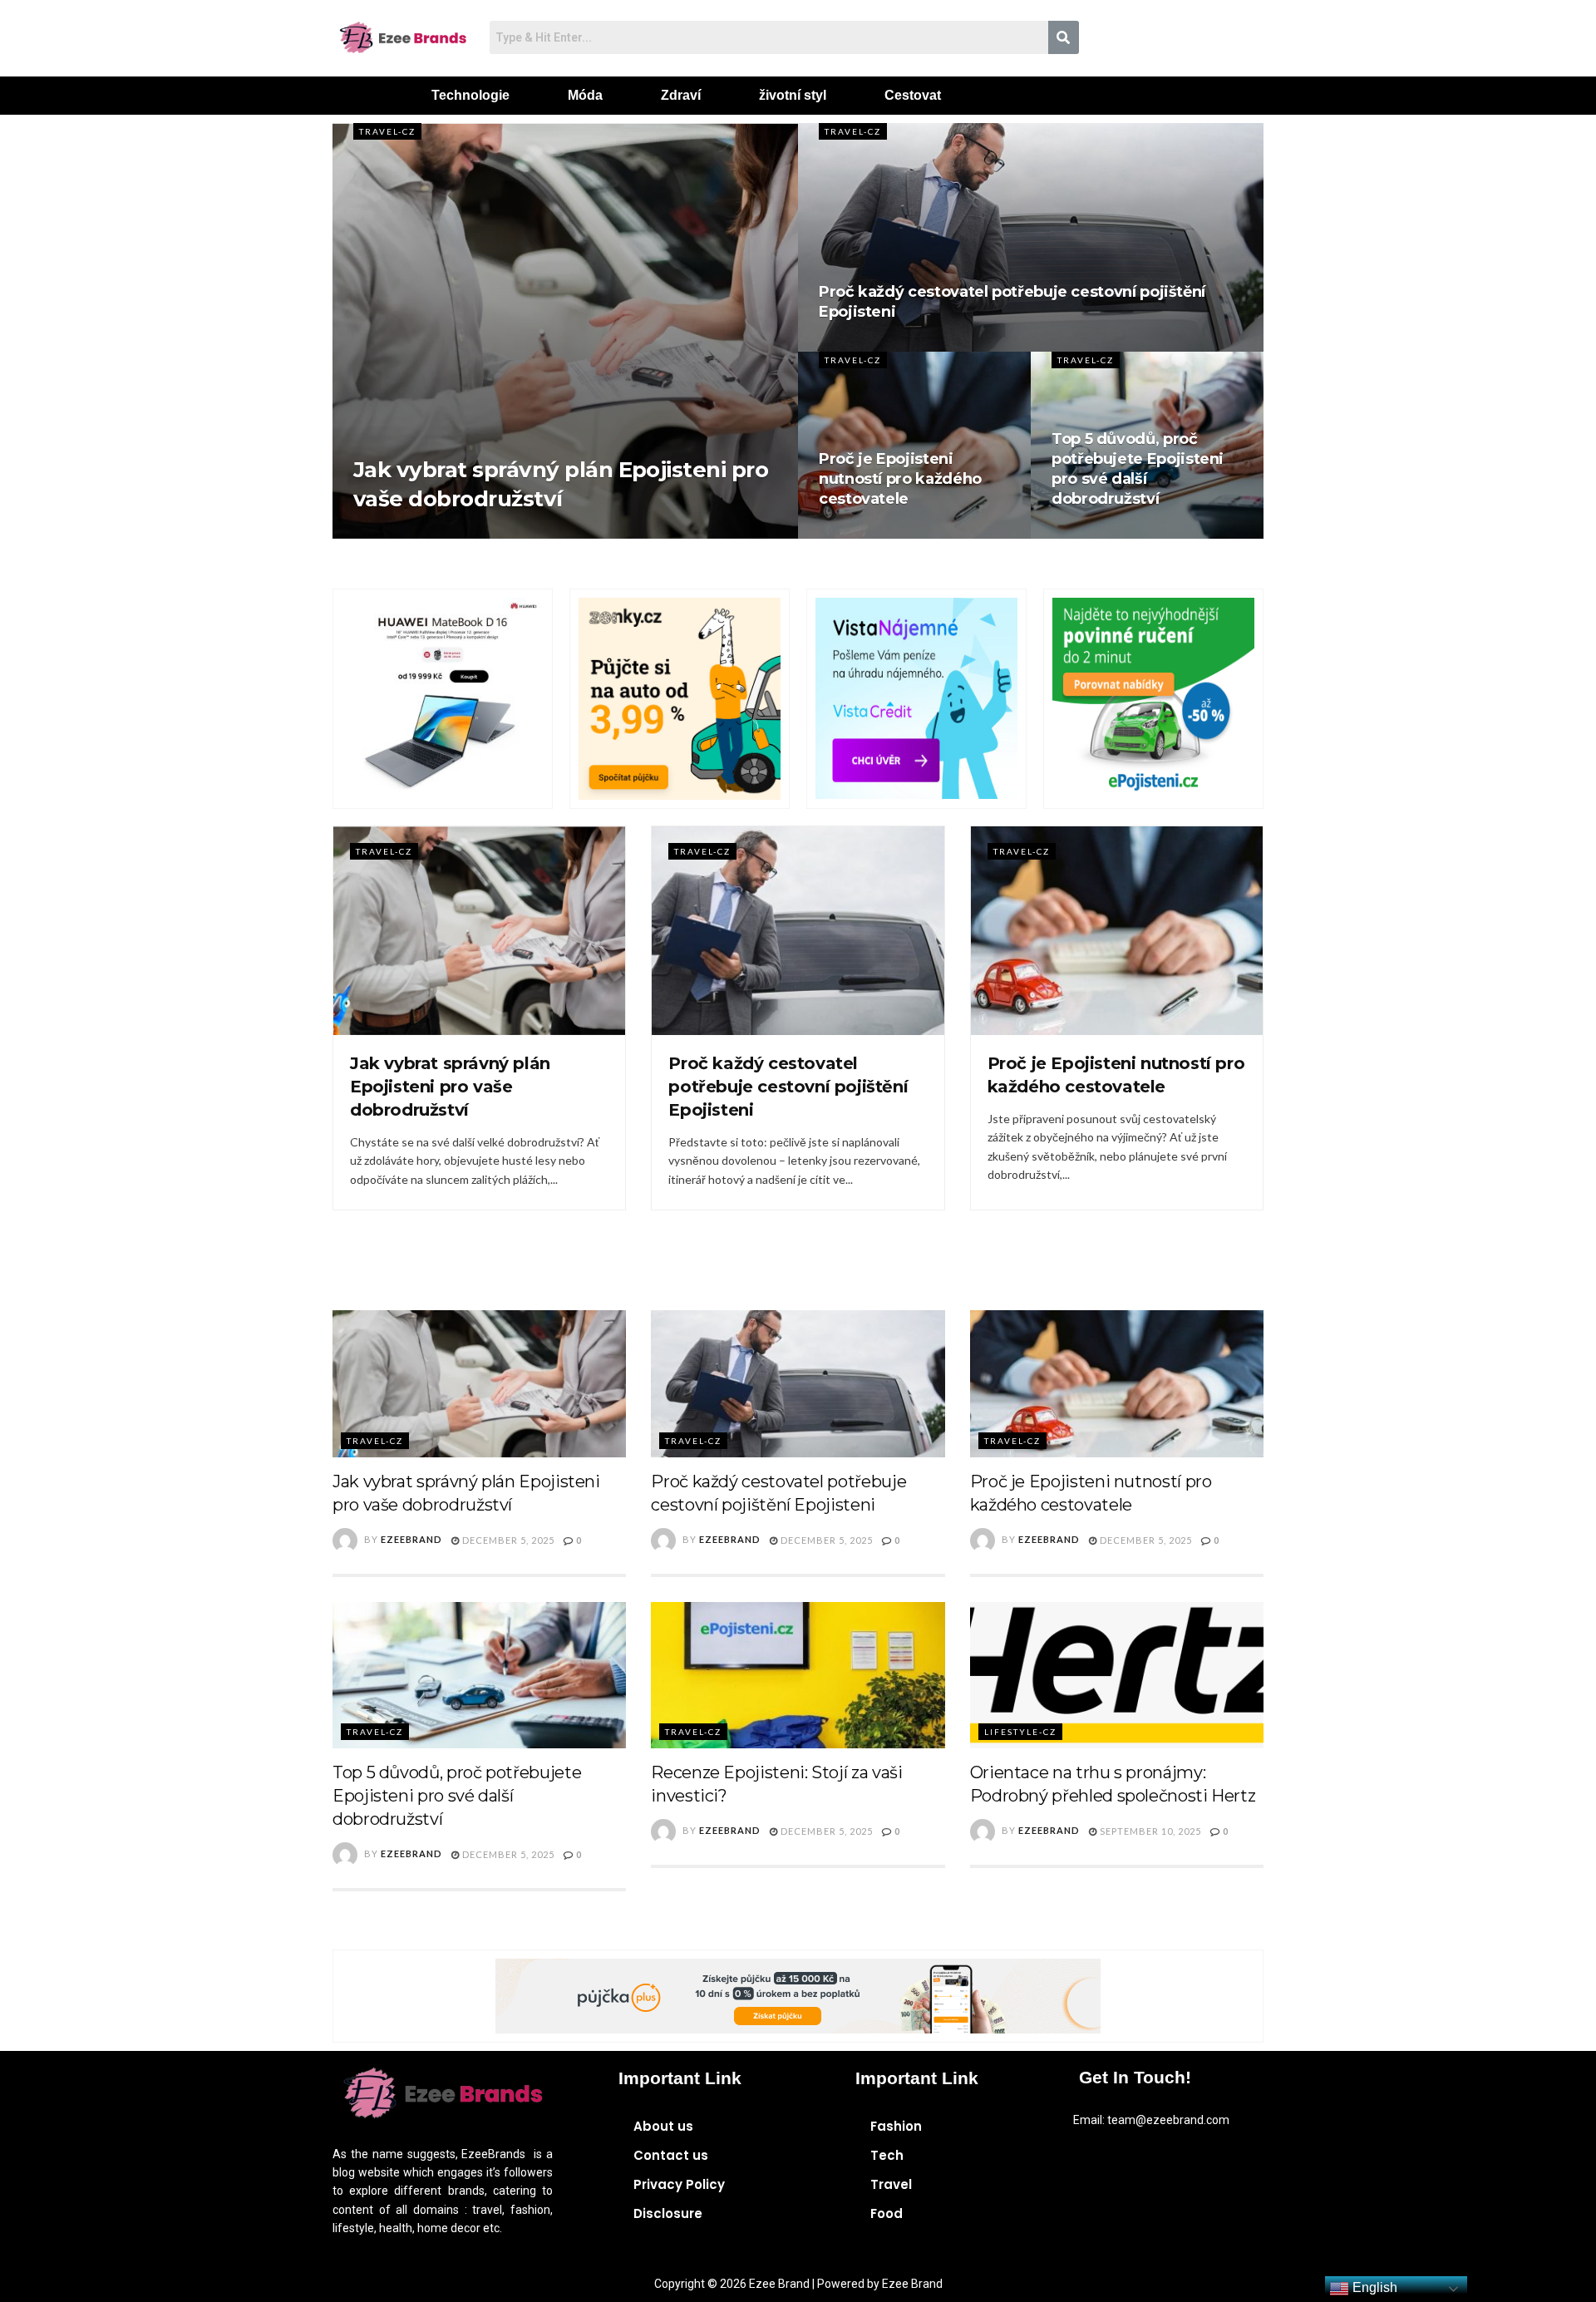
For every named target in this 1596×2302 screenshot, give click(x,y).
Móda (585, 95)
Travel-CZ (387, 131)
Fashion (896, 2126)
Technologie (470, 95)
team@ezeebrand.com (1168, 2120)
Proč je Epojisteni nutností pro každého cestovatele (900, 479)
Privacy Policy (679, 2184)
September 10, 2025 (1149, 1831)
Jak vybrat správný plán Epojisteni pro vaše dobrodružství (450, 1087)
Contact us (671, 2155)
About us (663, 2126)
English (1373, 2287)
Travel (891, 2184)
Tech (887, 2155)
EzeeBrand (411, 1538)
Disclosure (668, 2213)
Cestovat (913, 95)
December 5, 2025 (507, 1540)
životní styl (793, 95)
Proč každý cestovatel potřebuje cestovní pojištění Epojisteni (788, 1087)
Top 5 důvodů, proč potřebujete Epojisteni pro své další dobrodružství (457, 1796)
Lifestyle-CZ (1020, 1732)
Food (887, 2213)
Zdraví (681, 95)
